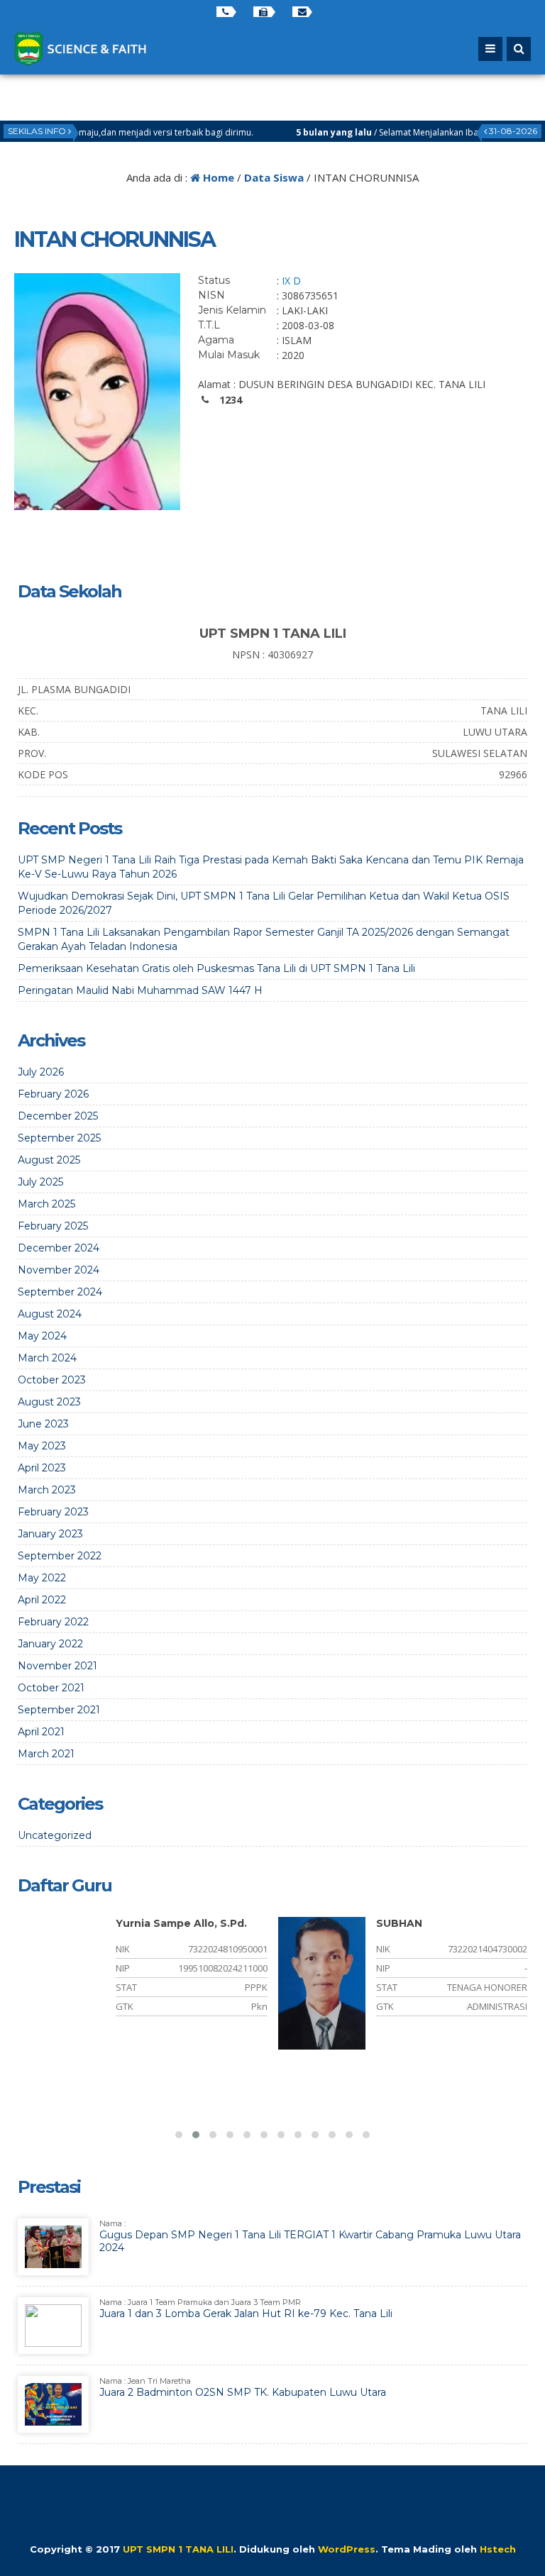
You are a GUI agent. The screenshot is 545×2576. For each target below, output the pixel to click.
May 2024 (42, 1336)
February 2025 (53, 1226)
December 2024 (59, 1248)
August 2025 (49, 1160)
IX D (291, 281)
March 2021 (46, 1754)
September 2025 (59, 1138)
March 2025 (46, 1204)
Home (217, 177)
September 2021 (59, 1710)
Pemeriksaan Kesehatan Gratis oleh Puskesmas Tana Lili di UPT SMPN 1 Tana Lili (216, 968)
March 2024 (47, 1358)
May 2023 (42, 1446)
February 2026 (53, 1094)
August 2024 (50, 1314)
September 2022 (60, 1556)
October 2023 (52, 1380)
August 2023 (49, 1402)
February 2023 (53, 1512)
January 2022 (50, 1644)
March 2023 (47, 1490)
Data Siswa (274, 177)
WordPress (347, 2549)
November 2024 (59, 1270)
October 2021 (51, 1688)
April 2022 (42, 1600)
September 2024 (60, 1292)
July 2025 (40, 1182)
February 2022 (53, 1622)
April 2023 (42, 1468)
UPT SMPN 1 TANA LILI (178, 2549)
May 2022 (42, 1578)
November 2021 (57, 1666)
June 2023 (43, 1424)
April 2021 (41, 1732)
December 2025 (58, 1116)
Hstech (498, 2549)
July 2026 (41, 1072)
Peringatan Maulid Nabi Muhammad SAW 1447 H (140, 990)
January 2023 (50, 1534)
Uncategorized (55, 1835)
